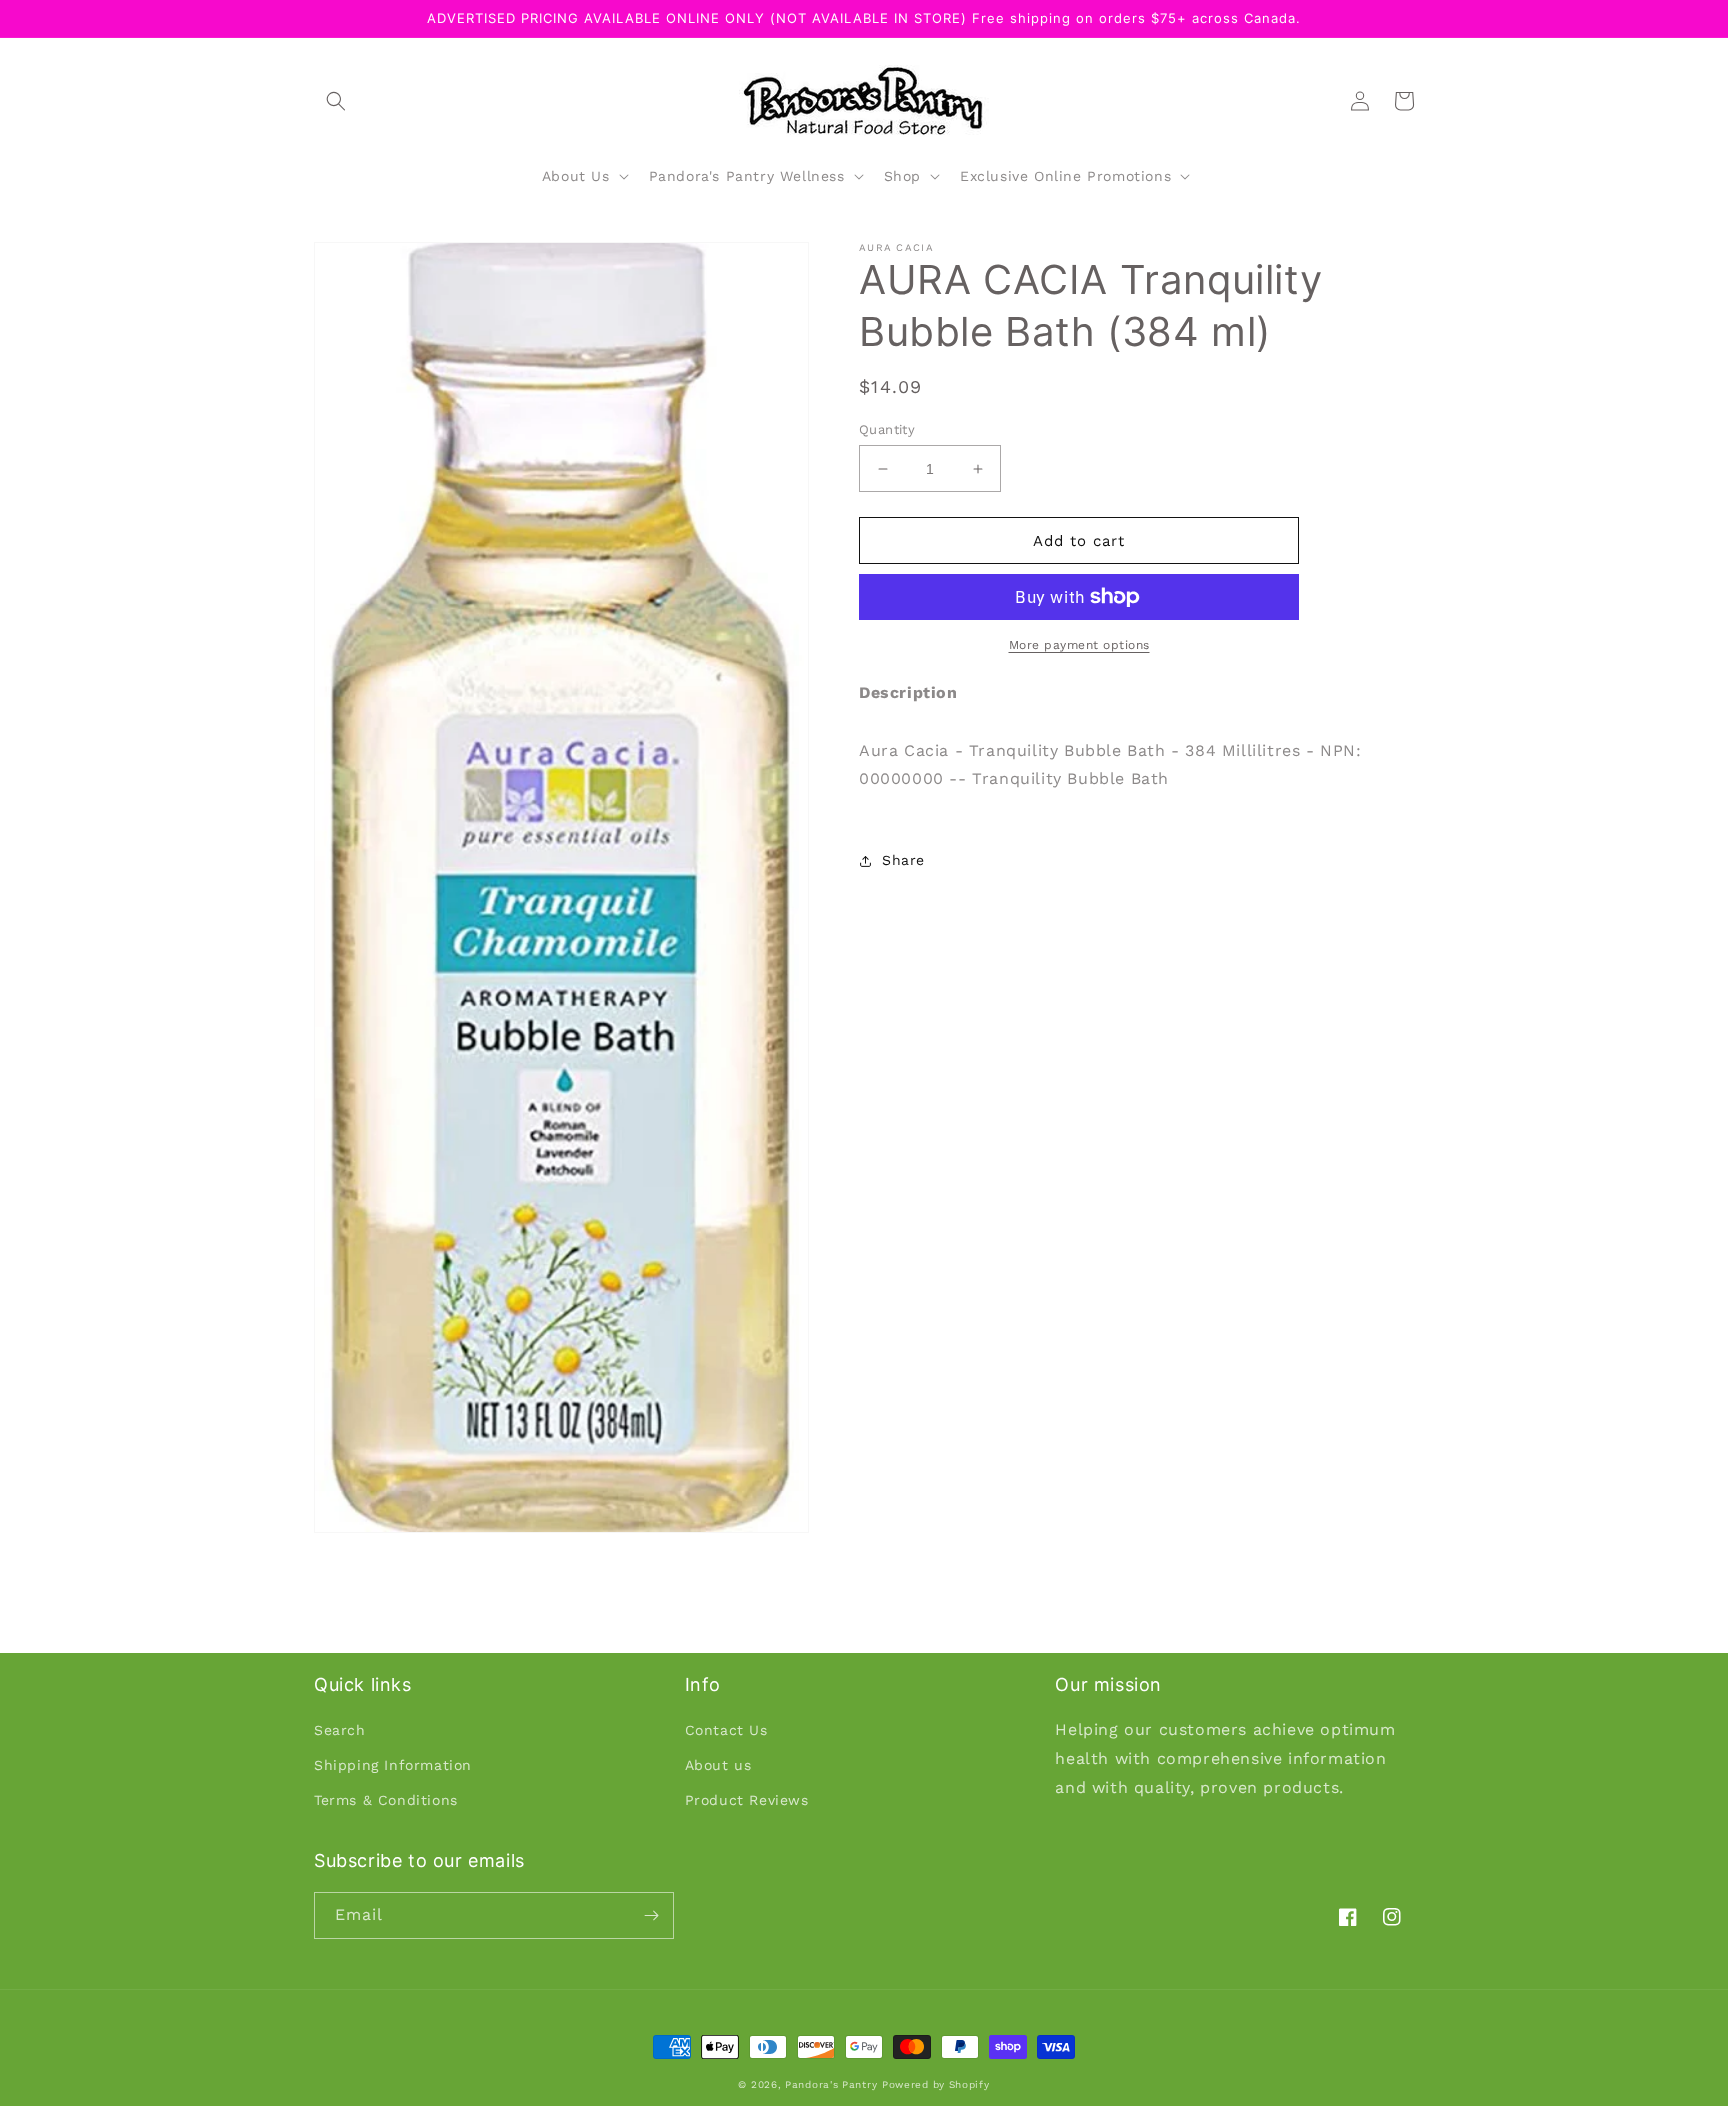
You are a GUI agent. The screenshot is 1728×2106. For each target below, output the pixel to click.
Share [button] (903, 860)
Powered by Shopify (936, 2084)
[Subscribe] (651, 1915)
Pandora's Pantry (831, 2084)
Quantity (887, 429)
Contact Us (726, 1730)
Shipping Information (393, 1765)
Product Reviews (747, 1800)
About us (718, 1765)
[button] (336, 101)
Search (340, 1730)
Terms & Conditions (386, 1800)
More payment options (1079, 645)
